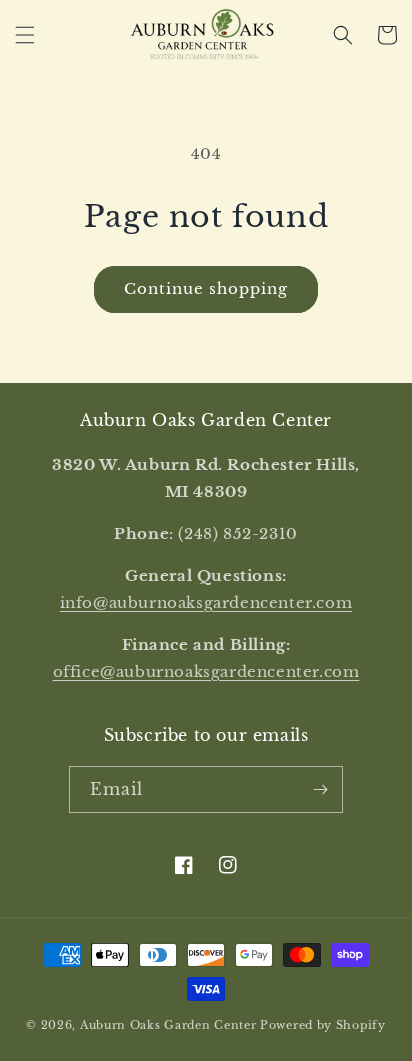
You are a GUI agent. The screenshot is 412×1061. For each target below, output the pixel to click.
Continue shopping (206, 288)
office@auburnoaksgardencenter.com (206, 671)
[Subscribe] (320, 789)
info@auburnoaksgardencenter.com (206, 602)
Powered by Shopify (323, 1025)
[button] (25, 35)
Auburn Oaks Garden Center (168, 1025)
